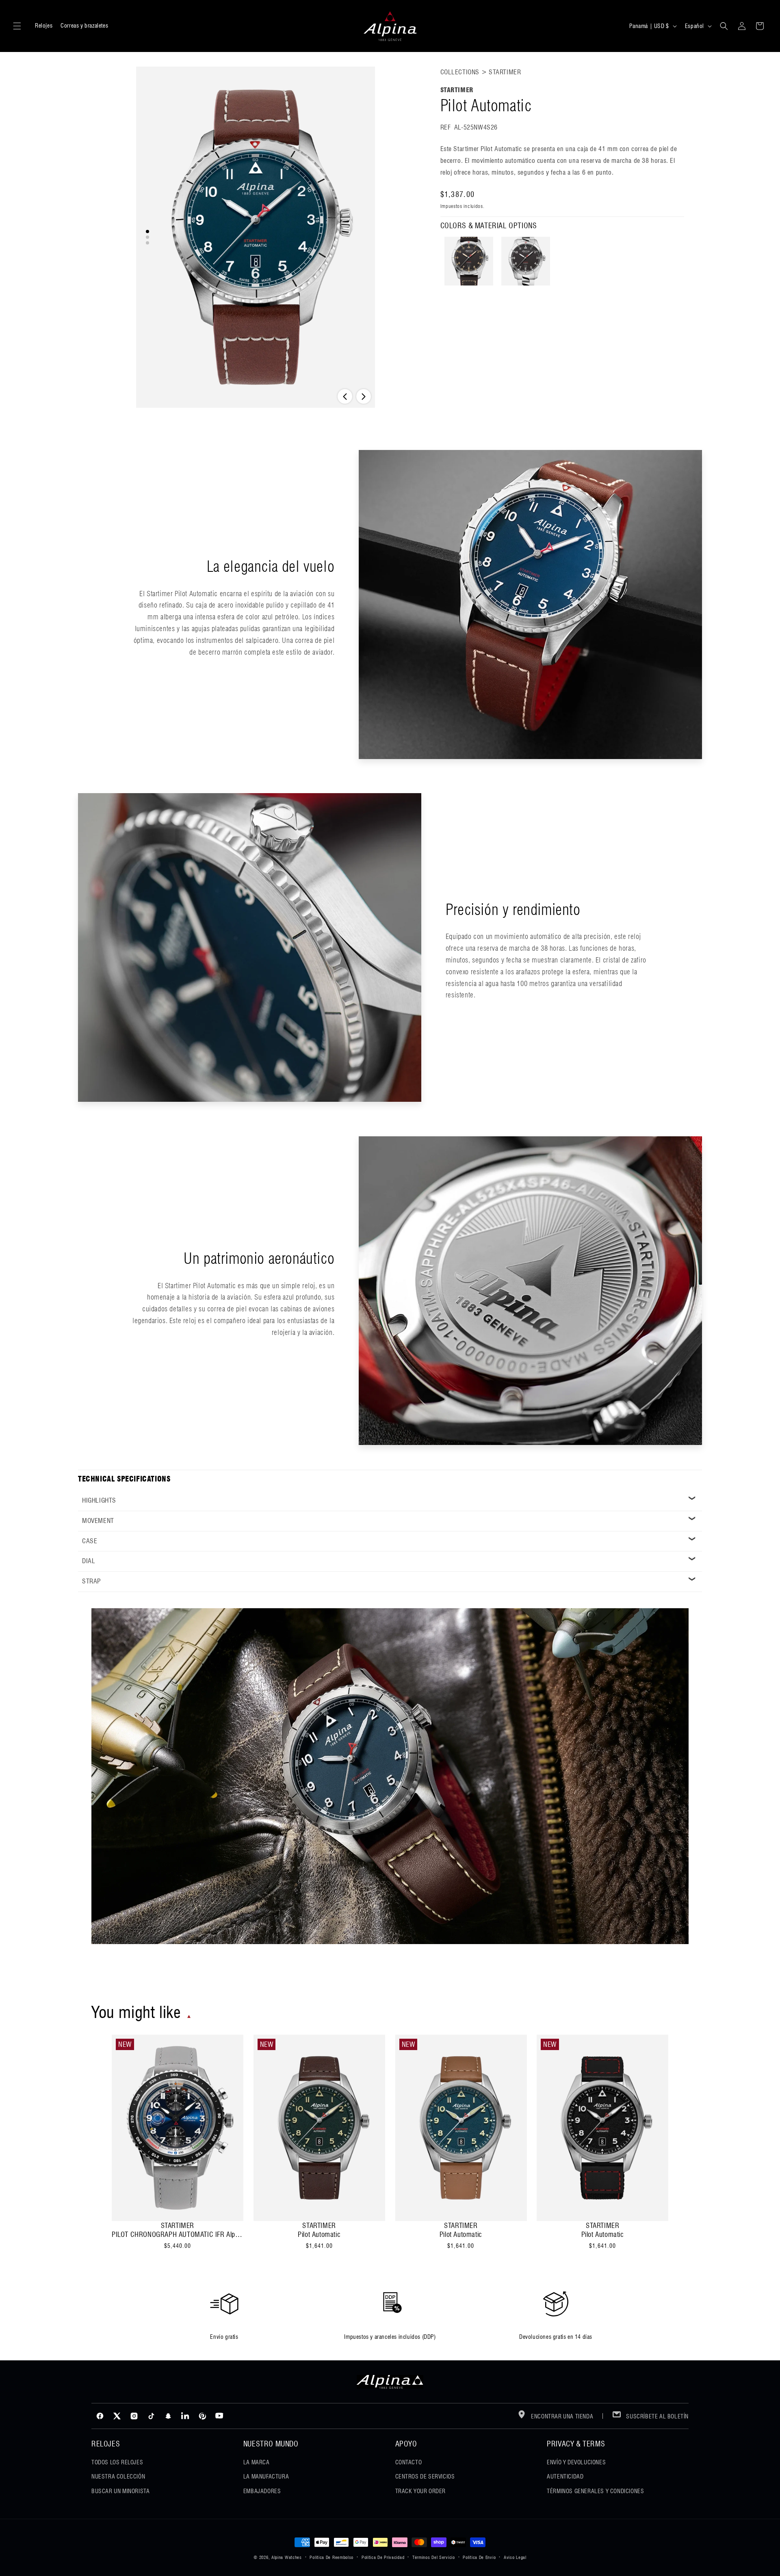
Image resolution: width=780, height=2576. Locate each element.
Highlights (99, 1500)
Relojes (44, 26)
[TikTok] (151, 2416)
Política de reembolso (331, 2557)
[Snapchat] (168, 2416)
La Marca (257, 2462)
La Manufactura (266, 2477)
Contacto (409, 2462)
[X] (117, 2416)
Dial (89, 1561)
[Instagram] (134, 2416)
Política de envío (479, 2557)
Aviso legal (515, 2557)
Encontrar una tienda (562, 2416)
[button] (17, 26)
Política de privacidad (383, 2557)
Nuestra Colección (118, 2477)
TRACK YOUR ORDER (421, 2491)
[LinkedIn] (185, 2416)
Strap (91, 1581)
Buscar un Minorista (120, 2491)
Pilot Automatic (319, 2234)
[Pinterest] (202, 2416)
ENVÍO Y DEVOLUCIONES (576, 2462)
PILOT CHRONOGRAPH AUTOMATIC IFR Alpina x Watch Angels (178, 2234)
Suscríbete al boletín (657, 2416)
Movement (98, 1521)
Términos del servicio (434, 2557)
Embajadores (262, 2491)
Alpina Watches (287, 2557)
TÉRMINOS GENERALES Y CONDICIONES (595, 2491)
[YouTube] (219, 2416)
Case (90, 1541)
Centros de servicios (425, 2477)
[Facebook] (100, 2416)
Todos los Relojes (117, 2462)
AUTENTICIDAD (565, 2477)
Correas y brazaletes (84, 26)
